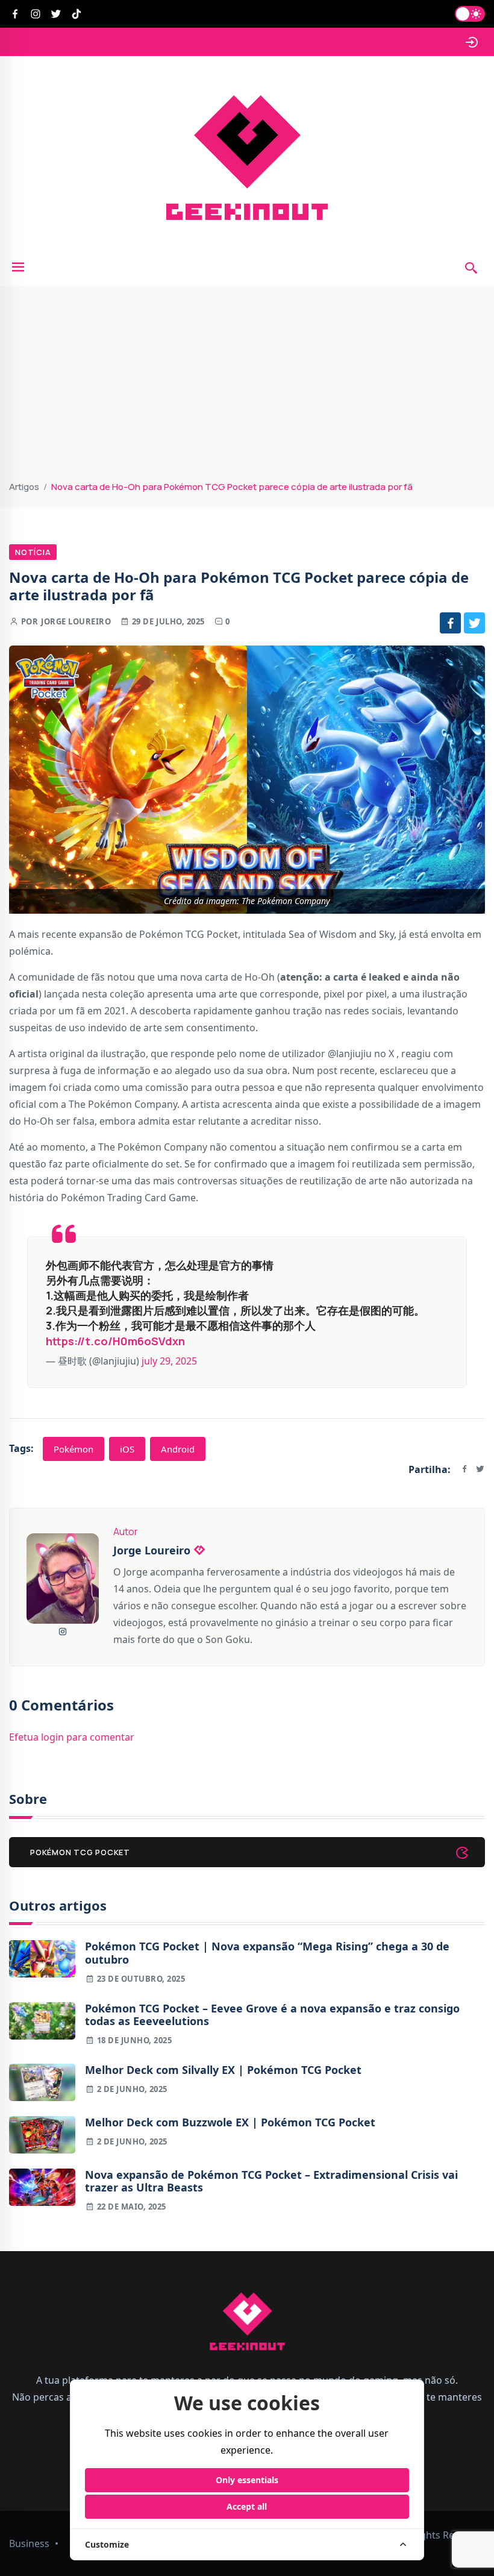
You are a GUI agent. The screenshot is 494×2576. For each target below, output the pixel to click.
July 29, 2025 (169, 1361)
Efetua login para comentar (72, 1737)
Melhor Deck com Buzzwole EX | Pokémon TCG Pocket (230, 2123)
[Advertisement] (247, 389)
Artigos (24, 487)
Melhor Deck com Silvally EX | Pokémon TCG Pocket (223, 2070)
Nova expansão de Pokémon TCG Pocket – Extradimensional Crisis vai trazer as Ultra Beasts (271, 2182)
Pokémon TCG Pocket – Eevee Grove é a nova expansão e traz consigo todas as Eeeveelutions (272, 2015)
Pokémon (73, 1449)
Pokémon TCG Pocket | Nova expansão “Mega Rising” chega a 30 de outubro (267, 1953)
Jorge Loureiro (76, 621)
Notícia (33, 552)
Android (178, 1449)
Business (29, 2543)
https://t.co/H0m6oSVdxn (115, 1341)
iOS (127, 1449)
